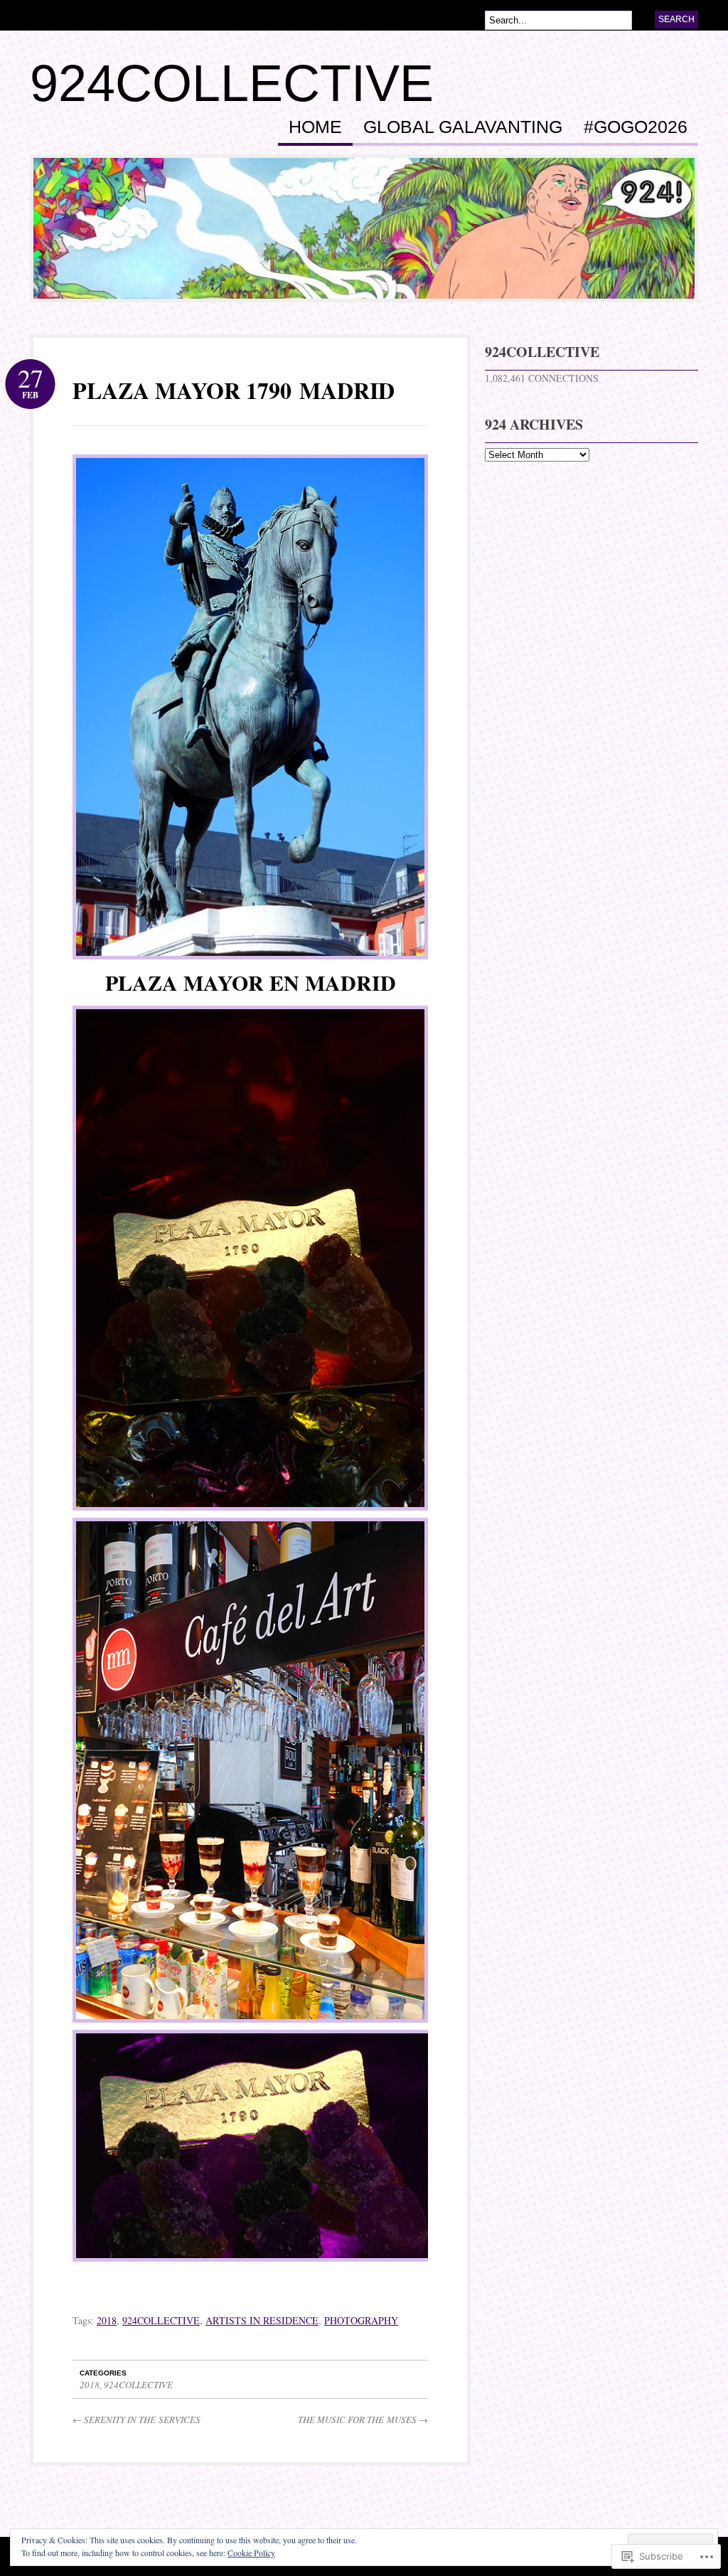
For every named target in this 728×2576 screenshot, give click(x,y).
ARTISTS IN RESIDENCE (262, 2320)
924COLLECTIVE (232, 83)
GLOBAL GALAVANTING (463, 127)
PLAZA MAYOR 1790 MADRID (234, 390)
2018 (107, 2320)
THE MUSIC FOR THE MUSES (363, 2420)
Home (315, 127)
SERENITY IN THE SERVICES (136, 2420)
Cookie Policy (251, 2553)
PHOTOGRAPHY (361, 2320)
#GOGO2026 (636, 127)
